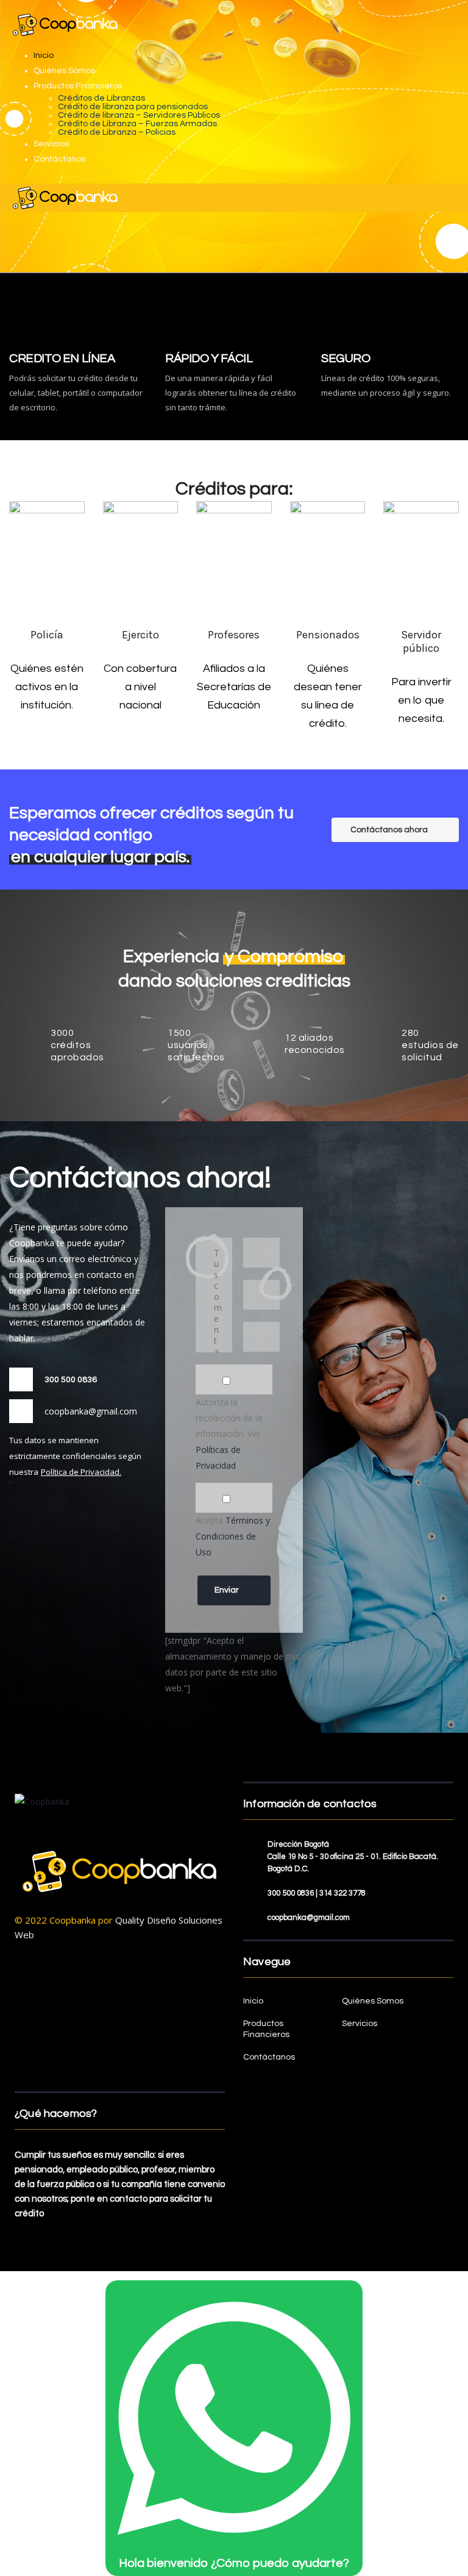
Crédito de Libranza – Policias (117, 132)
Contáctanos (59, 159)
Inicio (44, 55)
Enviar (227, 1590)
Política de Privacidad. (81, 1472)
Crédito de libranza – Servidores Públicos (139, 115)
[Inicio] (65, 198)
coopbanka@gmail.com (91, 1411)
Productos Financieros (78, 86)
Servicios (51, 144)
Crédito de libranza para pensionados (133, 107)
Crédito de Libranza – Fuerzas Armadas (137, 124)
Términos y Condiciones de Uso (233, 1536)
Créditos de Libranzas (101, 98)
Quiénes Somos (64, 71)
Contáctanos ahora (389, 830)
